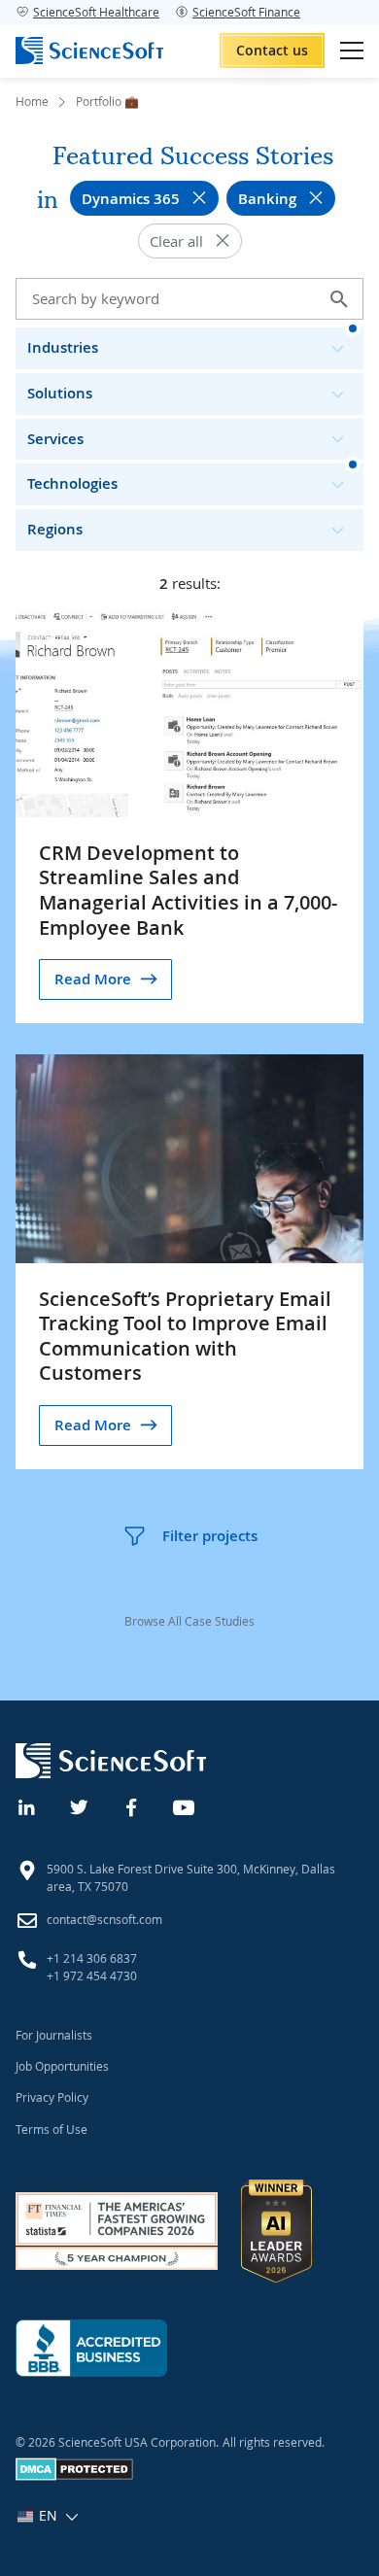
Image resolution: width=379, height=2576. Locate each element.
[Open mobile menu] (352, 51)
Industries (63, 347)
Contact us (272, 50)
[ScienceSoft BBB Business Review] (91, 2348)
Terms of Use (52, 2129)
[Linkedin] (27, 1805)
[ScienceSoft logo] (89, 51)
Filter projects (210, 1536)
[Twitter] (80, 1805)
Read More (93, 979)
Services (55, 439)
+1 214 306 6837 (92, 1958)
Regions (55, 529)
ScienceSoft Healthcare (96, 12)
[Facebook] (132, 1805)
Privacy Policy (52, 2097)
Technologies (72, 483)
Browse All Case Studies (189, 1621)
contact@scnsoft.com (104, 1919)
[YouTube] (185, 1805)
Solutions (60, 393)
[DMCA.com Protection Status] (74, 2476)
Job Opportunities (62, 2066)
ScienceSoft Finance (246, 12)
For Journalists (54, 2035)
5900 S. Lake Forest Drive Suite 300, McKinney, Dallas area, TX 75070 (191, 1877)
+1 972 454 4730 (92, 1975)
